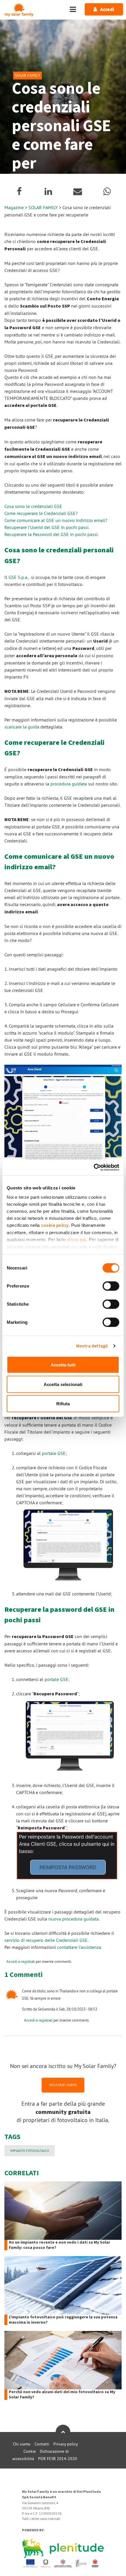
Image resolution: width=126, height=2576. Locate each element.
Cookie (30, 2451)
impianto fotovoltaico (30, 2151)
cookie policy (55, 1225)
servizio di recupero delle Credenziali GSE (46, 1940)
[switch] (111, 1286)
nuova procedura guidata (74, 1919)
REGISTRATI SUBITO (63, 2085)
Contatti (42, 2444)
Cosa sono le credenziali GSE (33, 506)
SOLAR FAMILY (44, 207)
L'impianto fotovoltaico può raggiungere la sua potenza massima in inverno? (63, 2320)
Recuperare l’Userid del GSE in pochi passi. (47, 527)
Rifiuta (63, 1404)
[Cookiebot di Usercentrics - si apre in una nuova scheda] (94, 1167)
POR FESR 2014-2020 (58, 2459)
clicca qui (76, 1240)
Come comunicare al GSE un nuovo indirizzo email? (56, 520)
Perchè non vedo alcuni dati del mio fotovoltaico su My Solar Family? (62, 2395)
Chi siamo (22, 2444)
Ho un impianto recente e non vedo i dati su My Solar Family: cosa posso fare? (59, 2245)
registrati (28, 1961)
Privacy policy (66, 2444)
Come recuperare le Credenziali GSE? (41, 513)
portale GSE (54, 1453)
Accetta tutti (63, 1365)
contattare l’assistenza (79, 1947)
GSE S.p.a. (18, 577)
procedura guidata (69, 784)
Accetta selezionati (63, 1384)
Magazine (14, 207)
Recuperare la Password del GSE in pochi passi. (52, 534)
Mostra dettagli (92, 1346)
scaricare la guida (22, 727)
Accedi (12, 1961)
